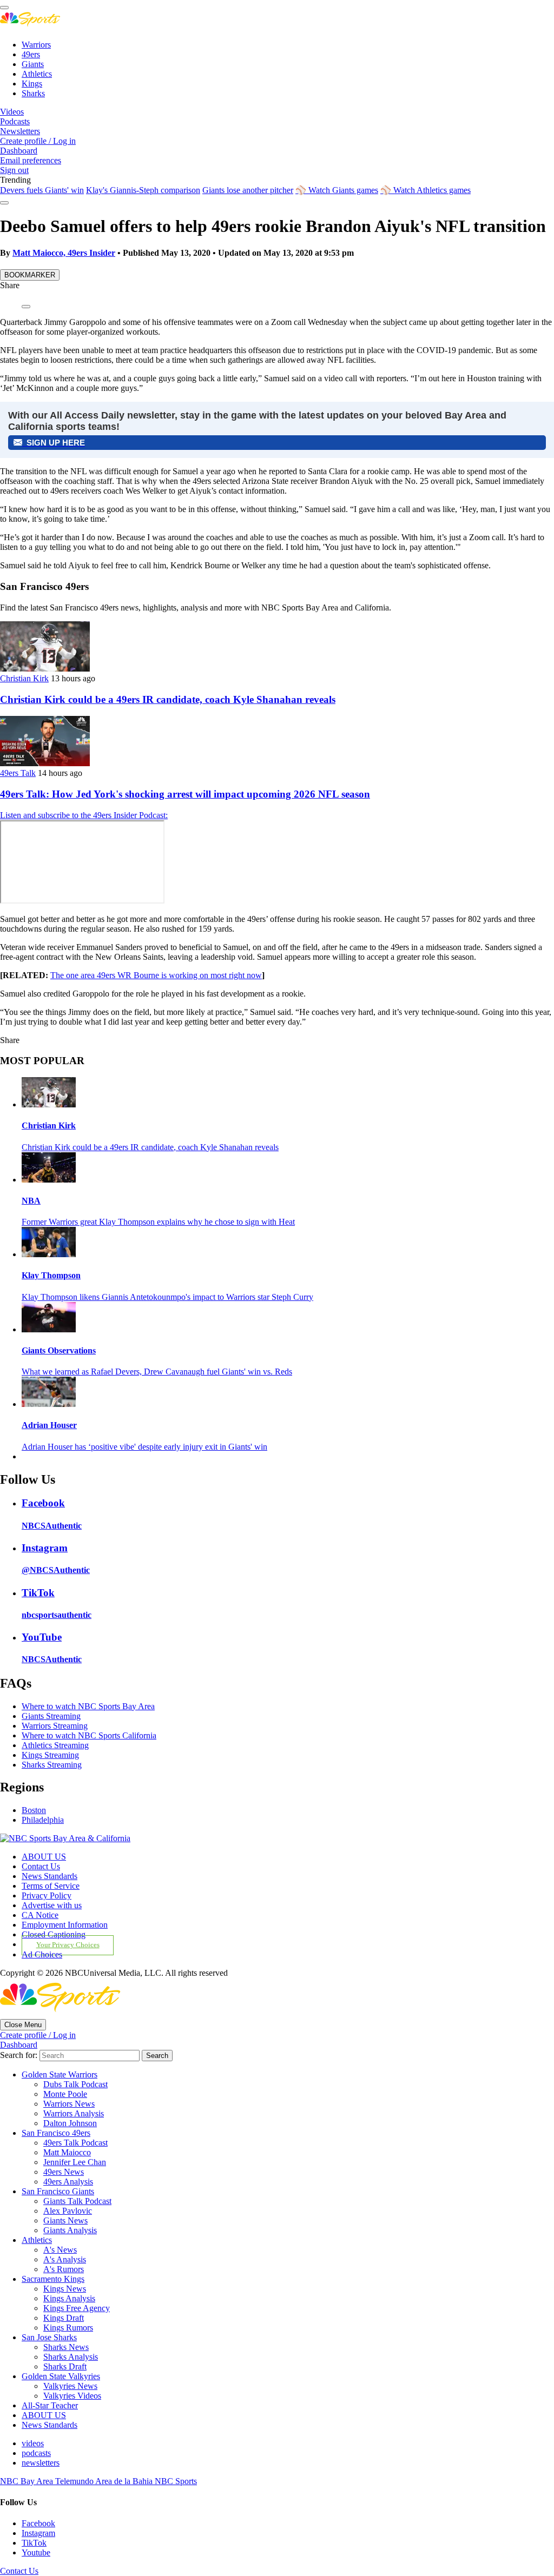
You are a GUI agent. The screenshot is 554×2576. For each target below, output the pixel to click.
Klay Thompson (51, 1275)
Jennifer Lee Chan (75, 2162)
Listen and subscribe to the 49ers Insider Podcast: (84, 815)
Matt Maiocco (67, 2152)
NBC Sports (176, 2481)
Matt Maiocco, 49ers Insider (64, 253)
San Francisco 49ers (56, 2133)
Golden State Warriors (60, 2074)
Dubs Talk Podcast (75, 2084)
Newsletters (20, 131)
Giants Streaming (51, 1716)
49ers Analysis (68, 2182)
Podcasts (15, 121)
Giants (33, 64)
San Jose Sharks (49, 2337)
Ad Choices (42, 1954)
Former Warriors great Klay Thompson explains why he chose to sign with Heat (158, 1222)
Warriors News (69, 2104)
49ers (31, 54)
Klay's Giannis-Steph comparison (143, 190)
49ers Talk (18, 773)
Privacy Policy (47, 1896)
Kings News (65, 2289)
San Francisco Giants (58, 2191)
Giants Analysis (70, 2230)
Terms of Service (51, 1886)
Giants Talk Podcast (77, 2201)
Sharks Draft (65, 2366)
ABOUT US (44, 1857)
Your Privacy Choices (68, 1945)
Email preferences (31, 160)
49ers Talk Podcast (75, 2143)
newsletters (41, 2463)
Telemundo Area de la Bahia (105, 2481)
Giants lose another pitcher (248, 190)
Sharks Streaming (52, 1765)
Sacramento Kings (53, 2279)
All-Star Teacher (50, 2405)
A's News (60, 2250)
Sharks (33, 93)
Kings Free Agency (77, 2308)
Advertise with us (52, 1905)
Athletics (37, 74)
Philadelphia (43, 1820)
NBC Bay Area (28, 2481)
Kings (32, 84)
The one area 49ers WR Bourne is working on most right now (156, 975)
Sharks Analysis (71, 2357)
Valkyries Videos (72, 2396)
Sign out (14, 170)
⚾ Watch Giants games (337, 190)
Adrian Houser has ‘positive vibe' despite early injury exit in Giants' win (144, 1447)
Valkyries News (70, 2386)
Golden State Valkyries (61, 2376)
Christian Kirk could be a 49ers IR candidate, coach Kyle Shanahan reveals (168, 699)
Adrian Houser (49, 1425)
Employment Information (65, 1925)
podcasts (36, 2453)
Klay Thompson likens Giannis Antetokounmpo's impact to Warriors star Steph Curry (167, 1297)
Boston (34, 1810)
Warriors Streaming (55, 1726)
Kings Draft (64, 2318)
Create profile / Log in (38, 141)
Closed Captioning (54, 1934)
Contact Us (41, 1866)
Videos (12, 112)
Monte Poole (65, 2094)
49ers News (64, 2172)
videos (33, 2443)
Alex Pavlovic (68, 2211)
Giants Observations (59, 1350)
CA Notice (40, 1915)
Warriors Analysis (74, 2113)
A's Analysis (65, 2259)
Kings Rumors (68, 2328)
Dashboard (19, 151)
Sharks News (66, 2347)
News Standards (50, 1876)
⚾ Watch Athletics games (426, 190)
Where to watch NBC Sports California (89, 1735)
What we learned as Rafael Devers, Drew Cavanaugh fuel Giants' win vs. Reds (157, 1372)
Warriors (36, 45)
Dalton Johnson (70, 2123)
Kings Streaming (50, 1755)
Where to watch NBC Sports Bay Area (88, 1706)
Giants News (65, 2220)
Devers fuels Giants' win (42, 190)
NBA (31, 1201)
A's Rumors (64, 2269)
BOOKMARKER (30, 275)
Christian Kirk (24, 678)
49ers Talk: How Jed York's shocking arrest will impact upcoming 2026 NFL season (185, 794)
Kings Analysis (69, 2298)
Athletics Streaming (55, 1745)
